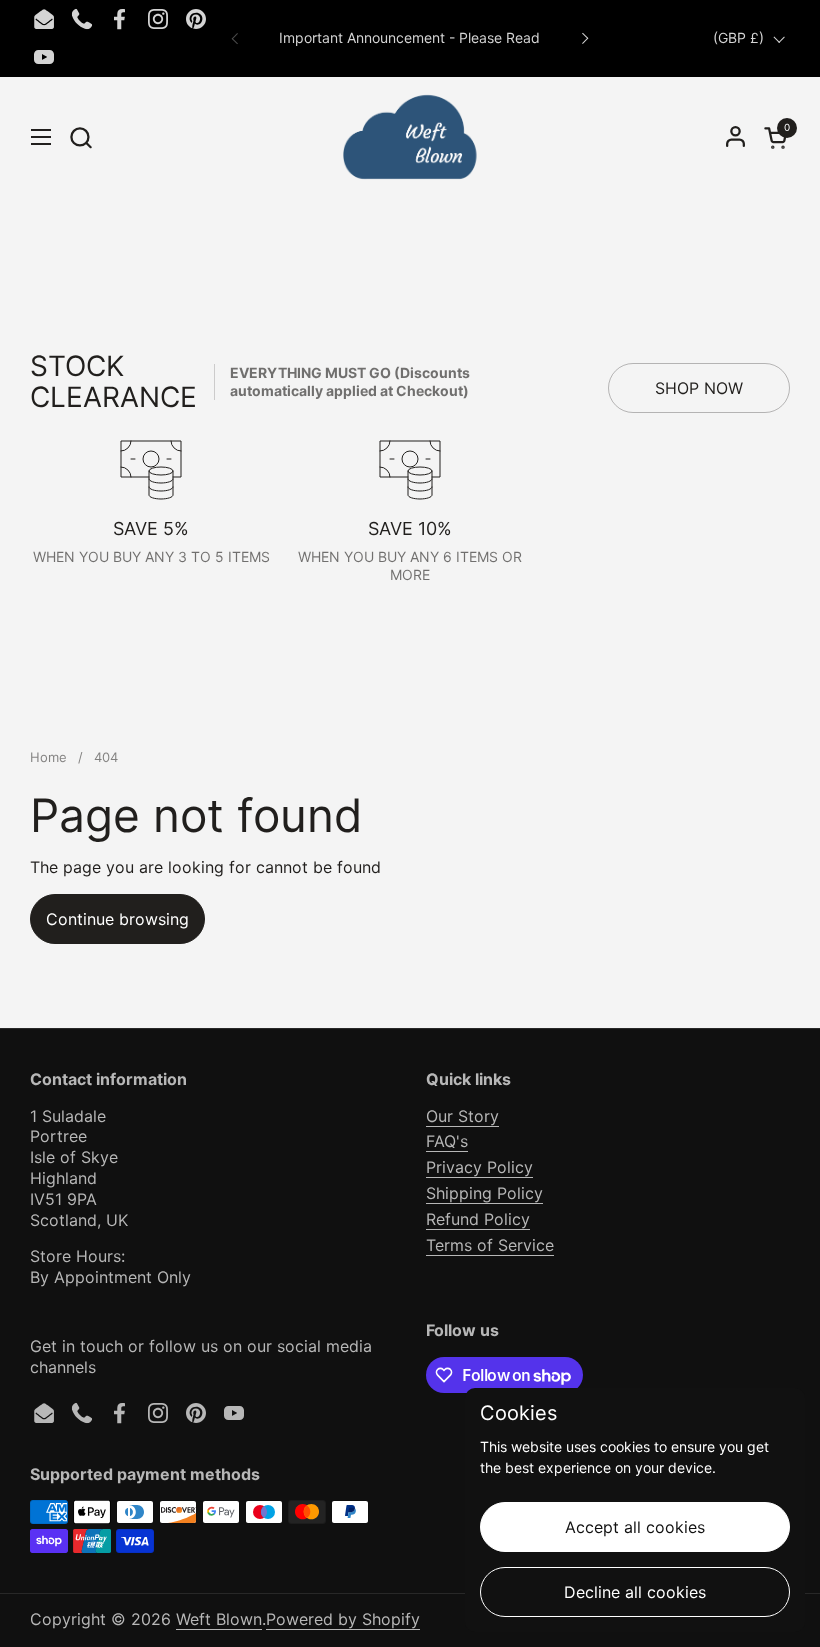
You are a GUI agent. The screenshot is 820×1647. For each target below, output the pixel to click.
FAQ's (447, 1141)
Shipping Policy (484, 1193)
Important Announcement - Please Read (409, 37)
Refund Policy (478, 1219)
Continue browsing (117, 919)
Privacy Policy (479, 1167)
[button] (80, 137)
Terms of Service (490, 1245)
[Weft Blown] (409, 137)
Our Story (462, 1116)
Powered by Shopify (343, 1619)
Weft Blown (219, 1619)
